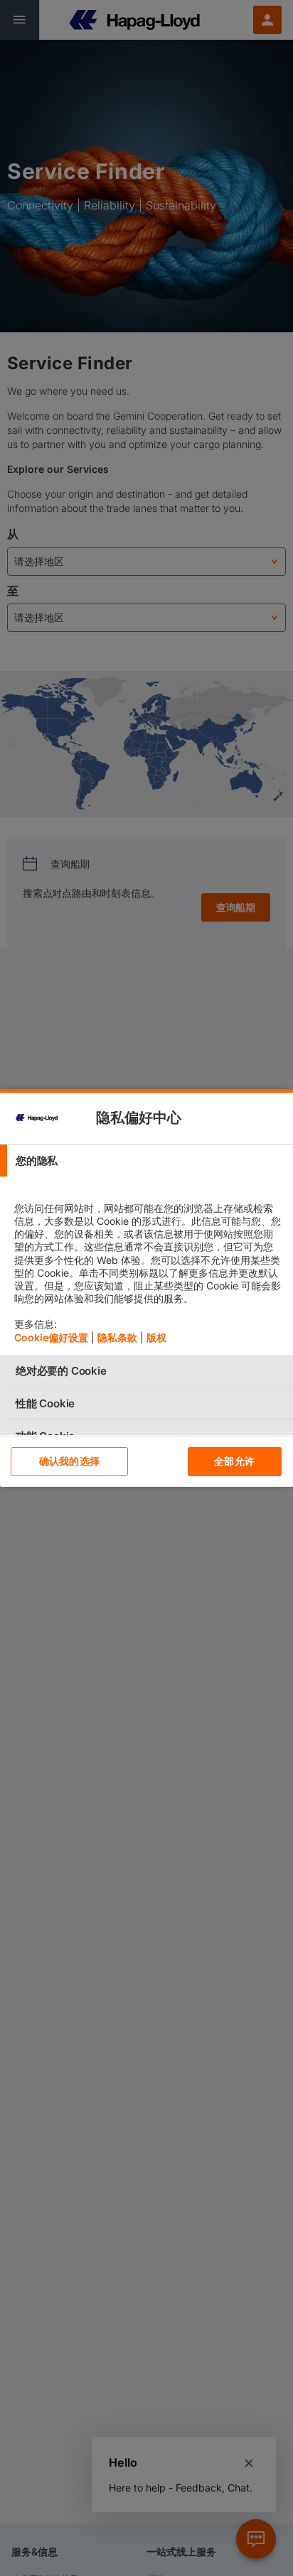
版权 (156, 1337)
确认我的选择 (69, 1461)
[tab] (146, 1161)
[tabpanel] (148, 1266)
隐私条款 (117, 1337)
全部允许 (234, 1461)
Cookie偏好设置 (51, 1337)
